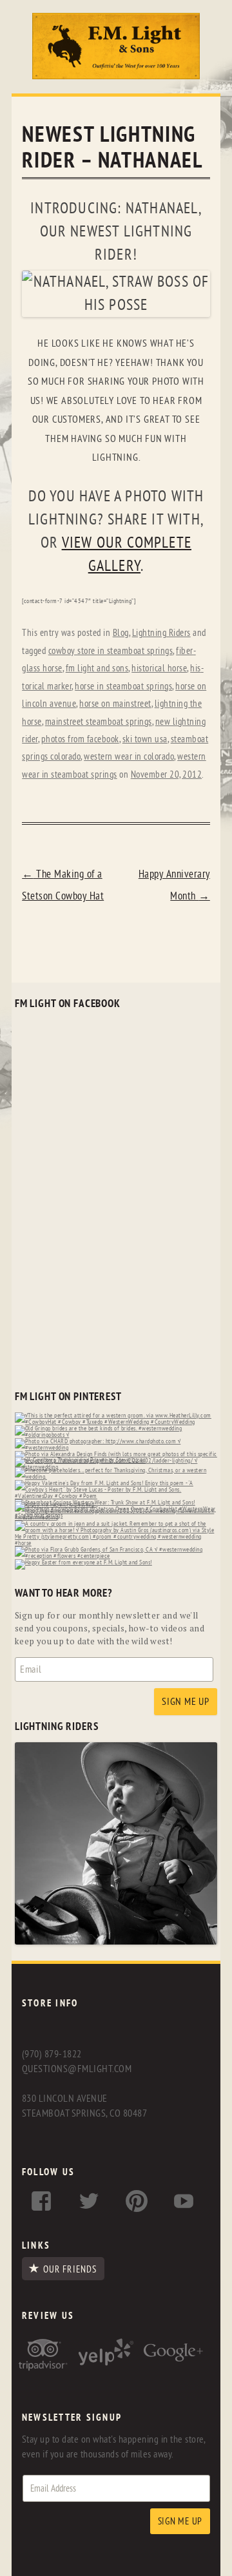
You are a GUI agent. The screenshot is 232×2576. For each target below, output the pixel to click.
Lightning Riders (161, 633)
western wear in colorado (129, 757)
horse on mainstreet (115, 704)
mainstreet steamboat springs (99, 722)
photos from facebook (80, 739)
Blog (121, 633)
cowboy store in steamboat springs (111, 651)
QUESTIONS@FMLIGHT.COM (77, 2069)
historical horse (159, 668)
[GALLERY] (116, 1942)
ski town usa (145, 739)
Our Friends (70, 2269)
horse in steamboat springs (123, 687)
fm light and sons (97, 668)
